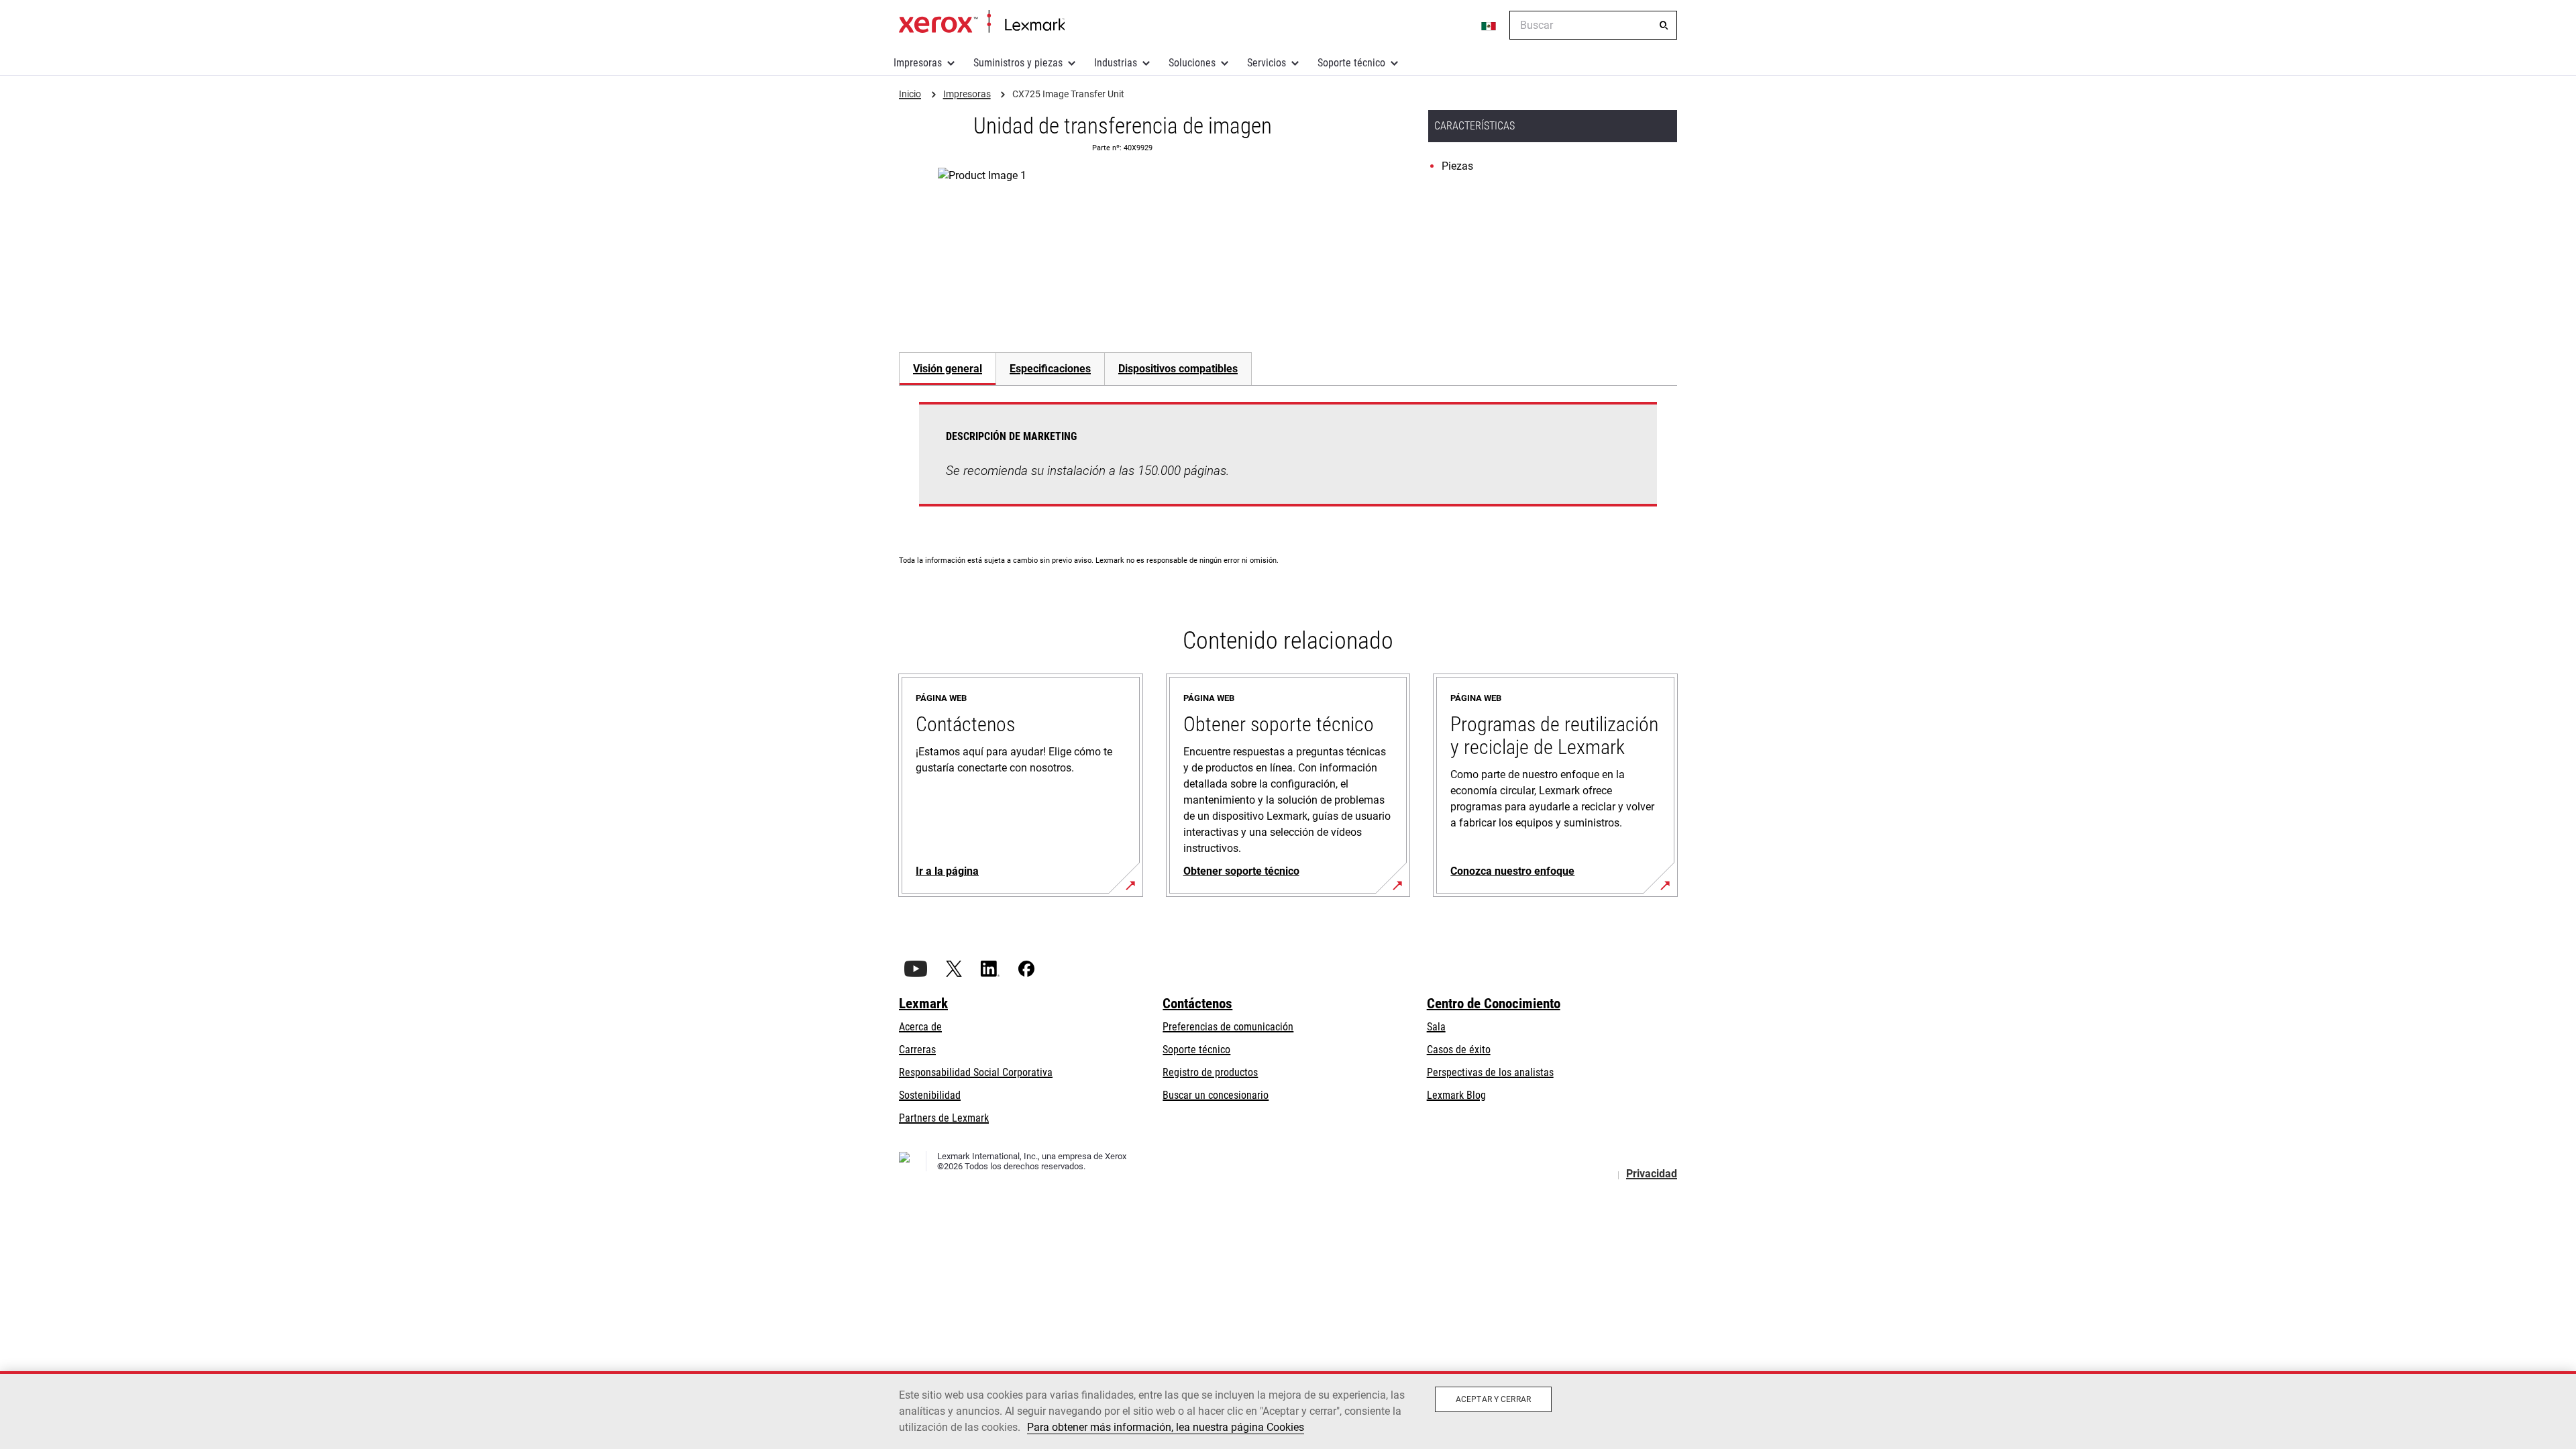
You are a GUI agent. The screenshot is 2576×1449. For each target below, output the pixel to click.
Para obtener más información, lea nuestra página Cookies (1166, 1427)
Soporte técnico (1351, 63)
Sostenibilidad (930, 1095)
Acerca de (920, 1027)
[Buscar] (1664, 25)
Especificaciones (1050, 369)
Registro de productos (1210, 1072)
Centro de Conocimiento (1494, 1004)
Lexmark (923, 1004)
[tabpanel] (1288, 462)
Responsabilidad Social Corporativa (976, 1072)
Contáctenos (1197, 1004)
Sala (1436, 1027)
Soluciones (1192, 63)
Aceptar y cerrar (1493, 1399)
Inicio (982, 22)
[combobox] (1593, 25)
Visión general (948, 369)
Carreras (917, 1050)
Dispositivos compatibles (1178, 369)
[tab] (947, 369)
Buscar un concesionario (1216, 1095)
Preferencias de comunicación (1228, 1027)
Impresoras (918, 63)
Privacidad (1652, 1174)
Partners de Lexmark (944, 1118)
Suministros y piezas (1018, 63)
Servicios (1267, 63)
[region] (1288, 1410)
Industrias (1116, 63)
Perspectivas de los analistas (1490, 1072)
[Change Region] (1489, 25)
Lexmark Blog (1456, 1095)
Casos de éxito (1459, 1050)
